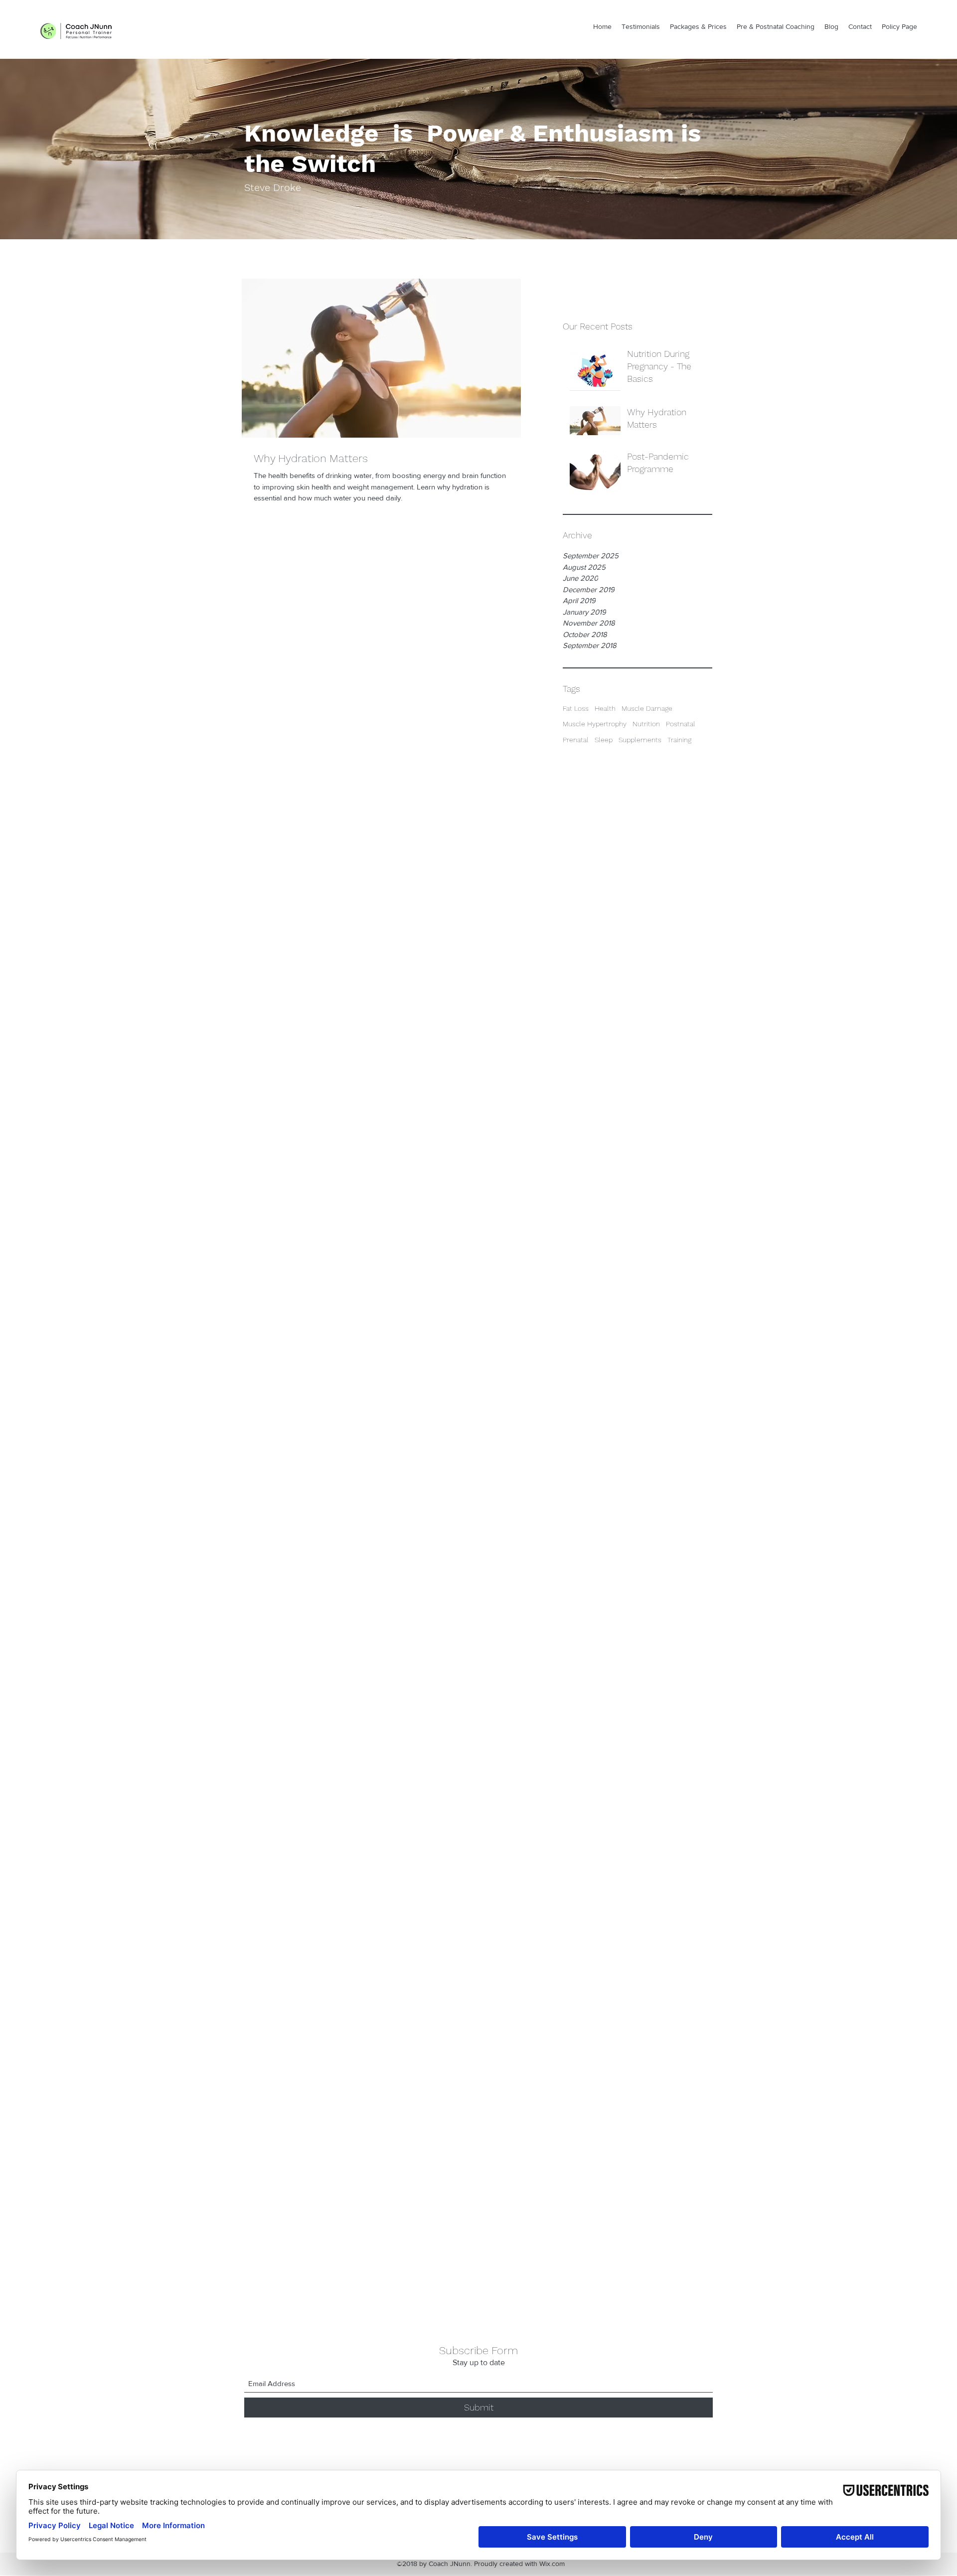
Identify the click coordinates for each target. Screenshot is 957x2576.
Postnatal (681, 724)
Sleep (604, 740)
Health (605, 708)
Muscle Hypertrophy (595, 724)
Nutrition (646, 724)
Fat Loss (576, 708)
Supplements (640, 740)
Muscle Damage (647, 708)
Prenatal (576, 740)
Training (679, 740)
